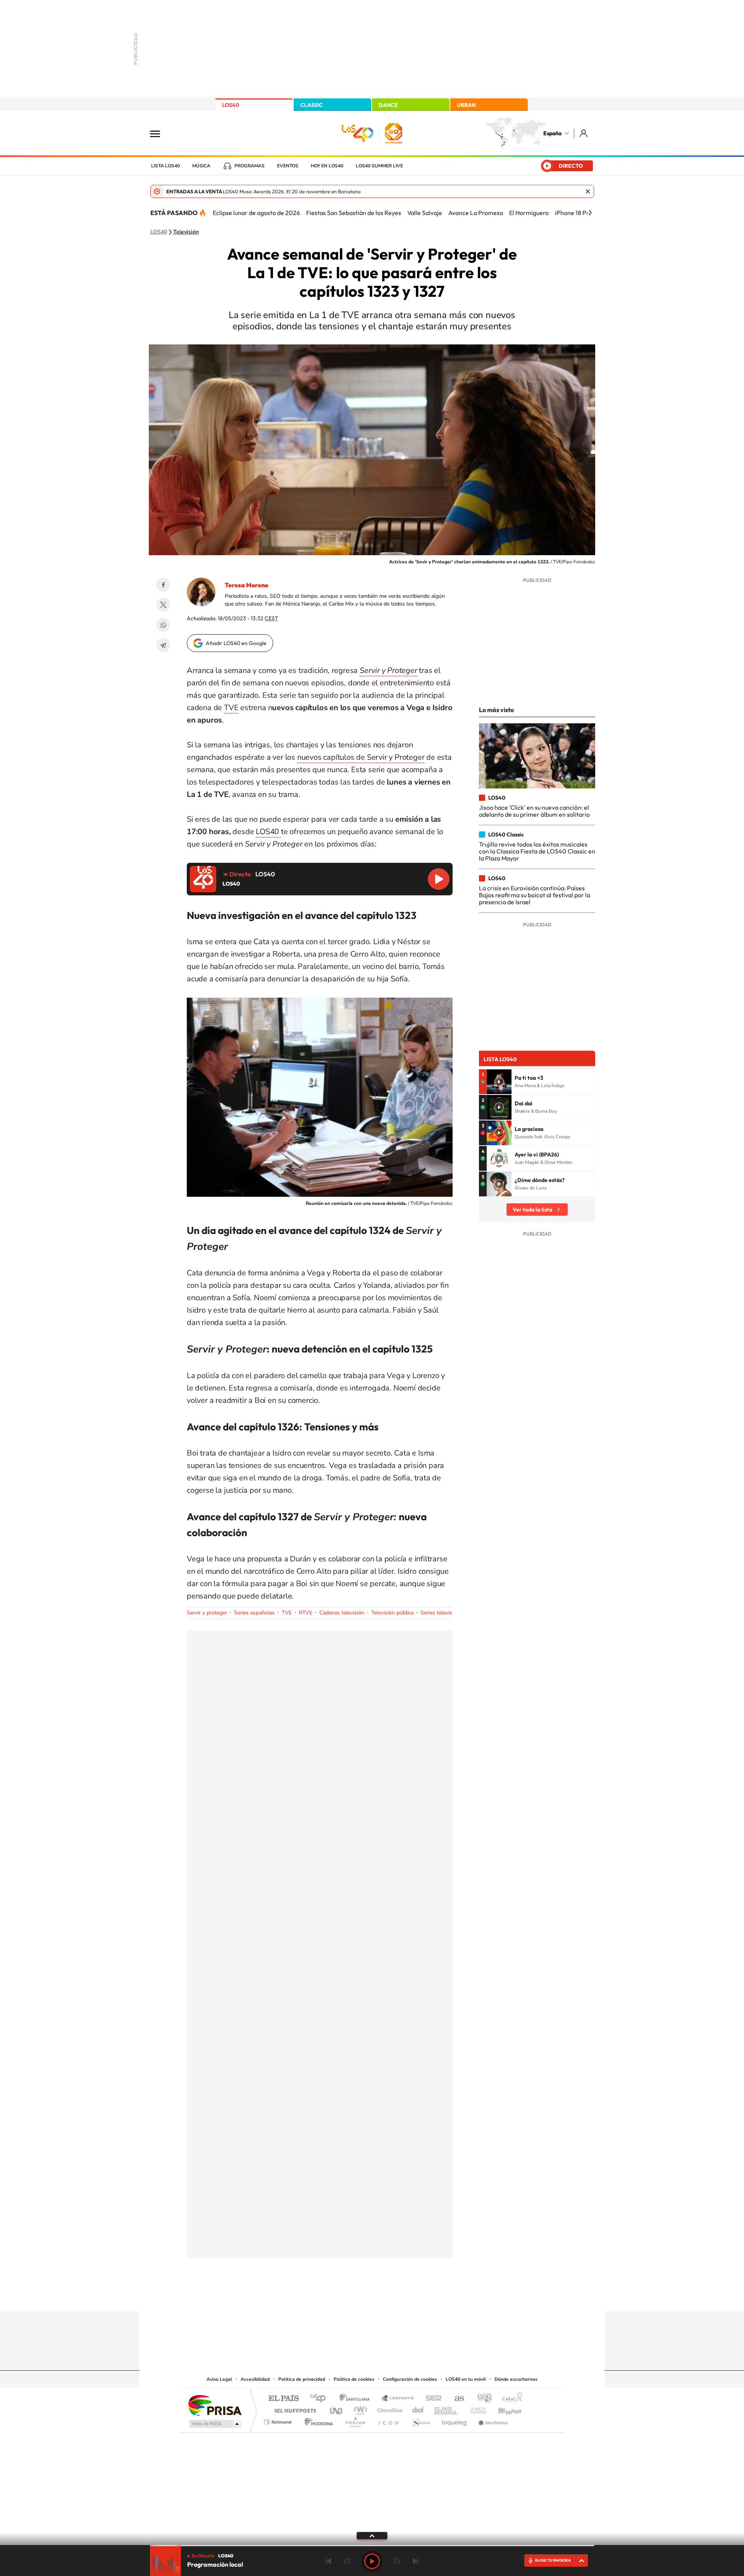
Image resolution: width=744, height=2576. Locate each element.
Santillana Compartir (398, 2399)
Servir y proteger (207, 1613)
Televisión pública (392, 1613)
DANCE (388, 105)
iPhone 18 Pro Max (580, 213)
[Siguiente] (590, 213)
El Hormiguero (529, 213)
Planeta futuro (475, 2408)
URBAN (466, 105)
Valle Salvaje (425, 213)
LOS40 (231, 105)
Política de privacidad (302, 2379)
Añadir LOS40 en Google (236, 643)
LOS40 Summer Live (379, 166)
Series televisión (440, 1613)
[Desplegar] (372, 2535)
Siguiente (415, 2561)
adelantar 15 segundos (397, 2561)
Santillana (357, 2399)
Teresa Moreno (246, 585)
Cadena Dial (418, 2408)
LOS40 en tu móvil (466, 2379)
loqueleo (455, 2420)
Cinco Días (389, 2408)
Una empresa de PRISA (215, 2405)
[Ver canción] (499, 1082)
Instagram (325, 2296)
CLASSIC (312, 105)
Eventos (288, 166)
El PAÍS (283, 2399)
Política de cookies (354, 2379)
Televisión (186, 232)
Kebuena (503, 2408)
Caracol (510, 2399)
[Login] (584, 133)
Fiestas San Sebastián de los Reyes (354, 213)
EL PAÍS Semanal (447, 2408)
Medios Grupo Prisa (214, 2424)
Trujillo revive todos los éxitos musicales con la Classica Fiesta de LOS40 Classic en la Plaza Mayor (537, 851)
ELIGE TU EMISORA (553, 2560)
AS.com (456, 2399)
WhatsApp (163, 625)
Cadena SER (431, 2399)
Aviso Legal (219, 2379)
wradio (359, 2408)
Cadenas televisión (342, 1613)
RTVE (306, 1613)
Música (201, 166)
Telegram (163, 645)
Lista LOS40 (165, 166)
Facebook (163, 585)
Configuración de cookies (410, 2379)
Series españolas (254, 1613)
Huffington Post (294, 2408)
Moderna (317, 2420)
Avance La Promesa (476, 213)
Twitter (163, 605)
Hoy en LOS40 (327, 166)
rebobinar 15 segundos (347, 2561)
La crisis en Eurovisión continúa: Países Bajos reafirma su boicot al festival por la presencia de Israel (535, 895)
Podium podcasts (355, 2420)
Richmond (279, 2420)
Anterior (329, 2561)
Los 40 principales (321, 2399)
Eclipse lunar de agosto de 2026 (256, 213)
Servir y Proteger (388, 670)
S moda (421, 2420)
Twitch (403, 2296)
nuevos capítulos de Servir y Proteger (361, 757)
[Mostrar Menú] (160, 133)
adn (481, 2399)
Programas (250, 166)
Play (372, 2561)
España (552, 133)
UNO (337, 2408)
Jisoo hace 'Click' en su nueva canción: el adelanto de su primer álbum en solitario (534, 811)
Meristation (492, 2420)
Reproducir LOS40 (439, 879)
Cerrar (588, 191)
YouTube (356, 2296)
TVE (231, 708)
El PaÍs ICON (388, 2420)
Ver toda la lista (532, 1210)
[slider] (372, 2546)
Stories (418, 2296)
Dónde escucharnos (516, 2379)
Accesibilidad (255, 2379)
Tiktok (341, 2296)
